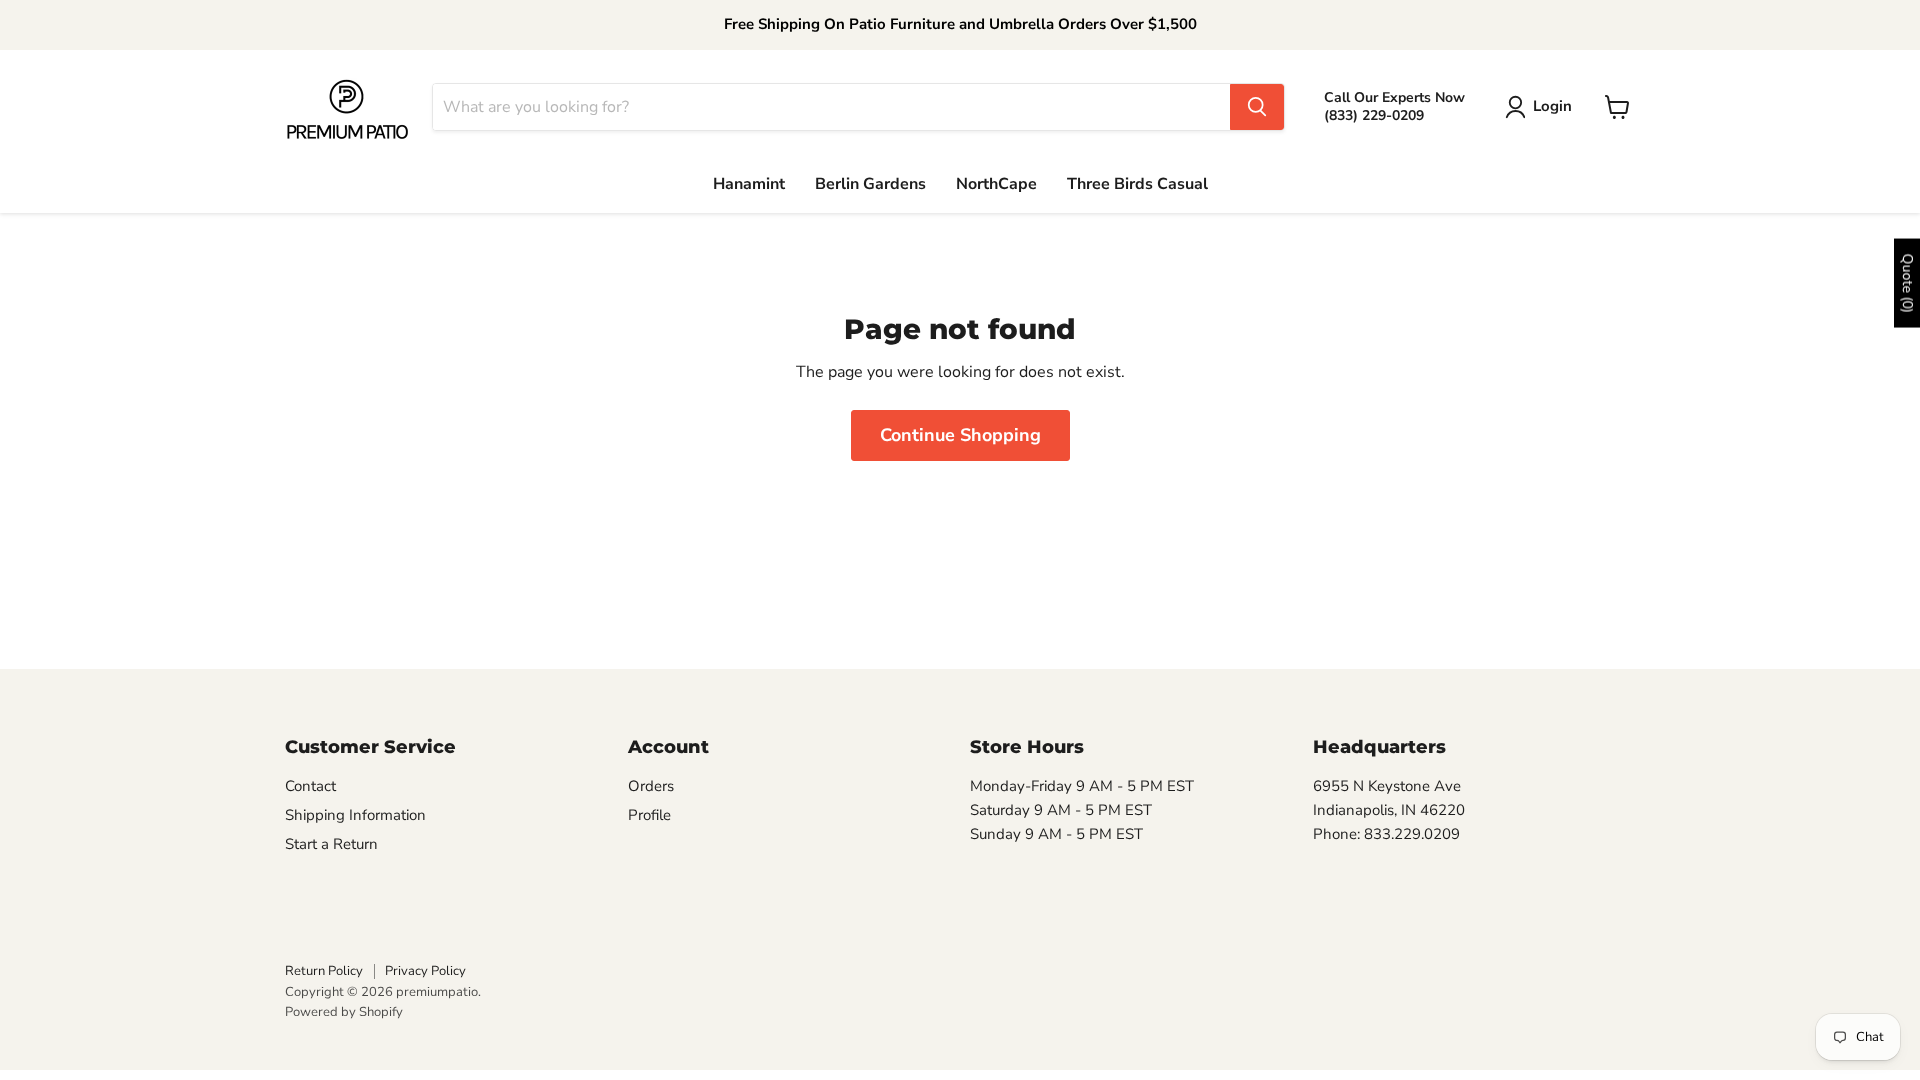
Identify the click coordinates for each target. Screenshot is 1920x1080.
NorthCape (996, 184)
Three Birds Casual (1137, 184)
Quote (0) (1907, 283)
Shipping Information (355, 815)
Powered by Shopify (344, 1012)
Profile (649, 815)
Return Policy (324, 971)
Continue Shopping (960, 435)
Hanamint (749, 184)
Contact (310, 786)
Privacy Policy (425, 971)
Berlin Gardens (870, 184)
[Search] (1257, 107)
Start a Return (331, 844)
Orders (651, 786)
